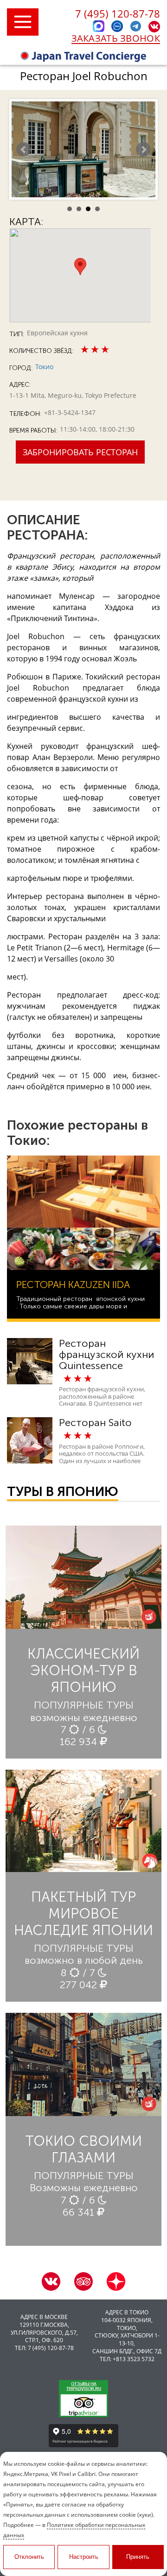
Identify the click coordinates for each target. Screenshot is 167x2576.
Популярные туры (84, 1705)
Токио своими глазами (83, 2149)
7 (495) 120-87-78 (118, 13)
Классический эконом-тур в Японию (83, 1671)
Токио (44, 367)
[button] (80, 267)
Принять (138, 2557)
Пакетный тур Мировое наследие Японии (83, 1914)
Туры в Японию (63, 1492)
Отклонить (29, 2557)
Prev (24, 150)
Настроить (84, 2557)
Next (143, 150)
